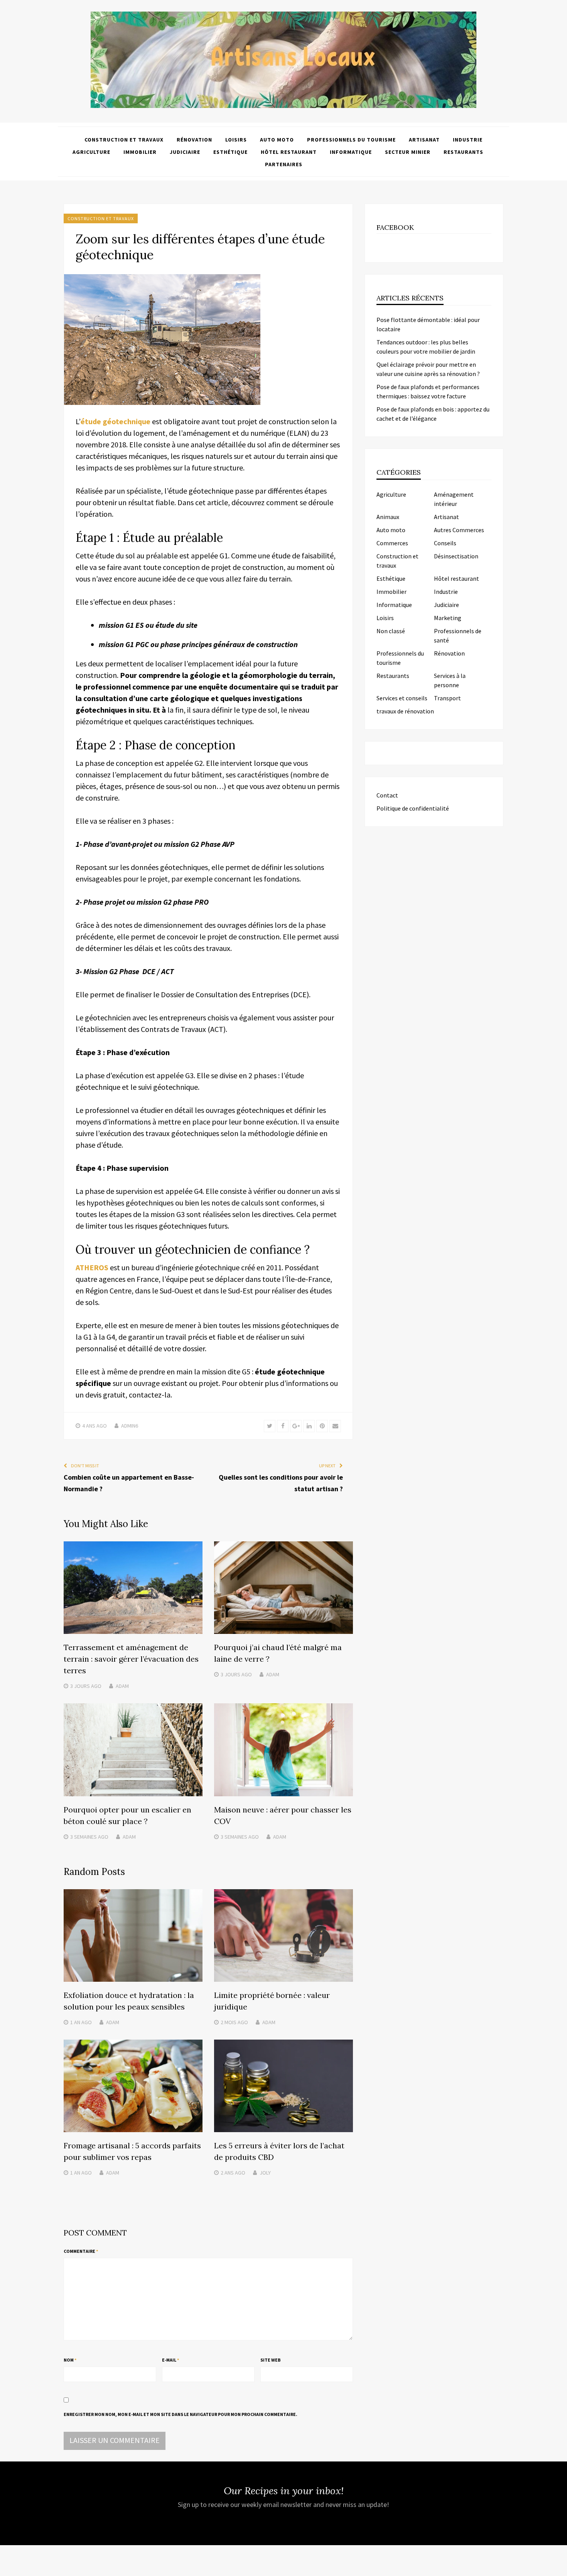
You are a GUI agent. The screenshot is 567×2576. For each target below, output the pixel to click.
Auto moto (277, 140)
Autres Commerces (459, 530)
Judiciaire (185, 152)
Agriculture (91, 152)
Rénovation (194, 140)
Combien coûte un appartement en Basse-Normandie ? (129, 1483)
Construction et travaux (124, 140)
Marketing (448, 618)
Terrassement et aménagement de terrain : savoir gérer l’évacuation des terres (131, 1659)
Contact (387, 795)
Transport (447, 698)
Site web (271, 2360)
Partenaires (284, 164)
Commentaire (81, 2251)
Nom (70, 2360)
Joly (265, 2173)
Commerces (392, 543)
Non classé (391, 631)
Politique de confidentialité (413, 808)
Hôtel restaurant (289, 152)
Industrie (468, 140)
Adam (122, 1686)
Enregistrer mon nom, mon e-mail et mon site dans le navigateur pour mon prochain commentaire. (181, 2414)
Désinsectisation (456, 556)
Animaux (388, 517)
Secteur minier (408, 152)
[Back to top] (559, 2568)
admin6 (130, 1426)
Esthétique (230, 152)
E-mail (170, 2360)
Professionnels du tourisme (351, 140)
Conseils (445, 543)
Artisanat (424, 140)
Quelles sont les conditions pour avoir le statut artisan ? (281, 1483)
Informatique (351, 152)
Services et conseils (402, 698)
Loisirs (236, 140)
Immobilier (140, 152)
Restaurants (463, 152)
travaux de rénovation (405, 711)
